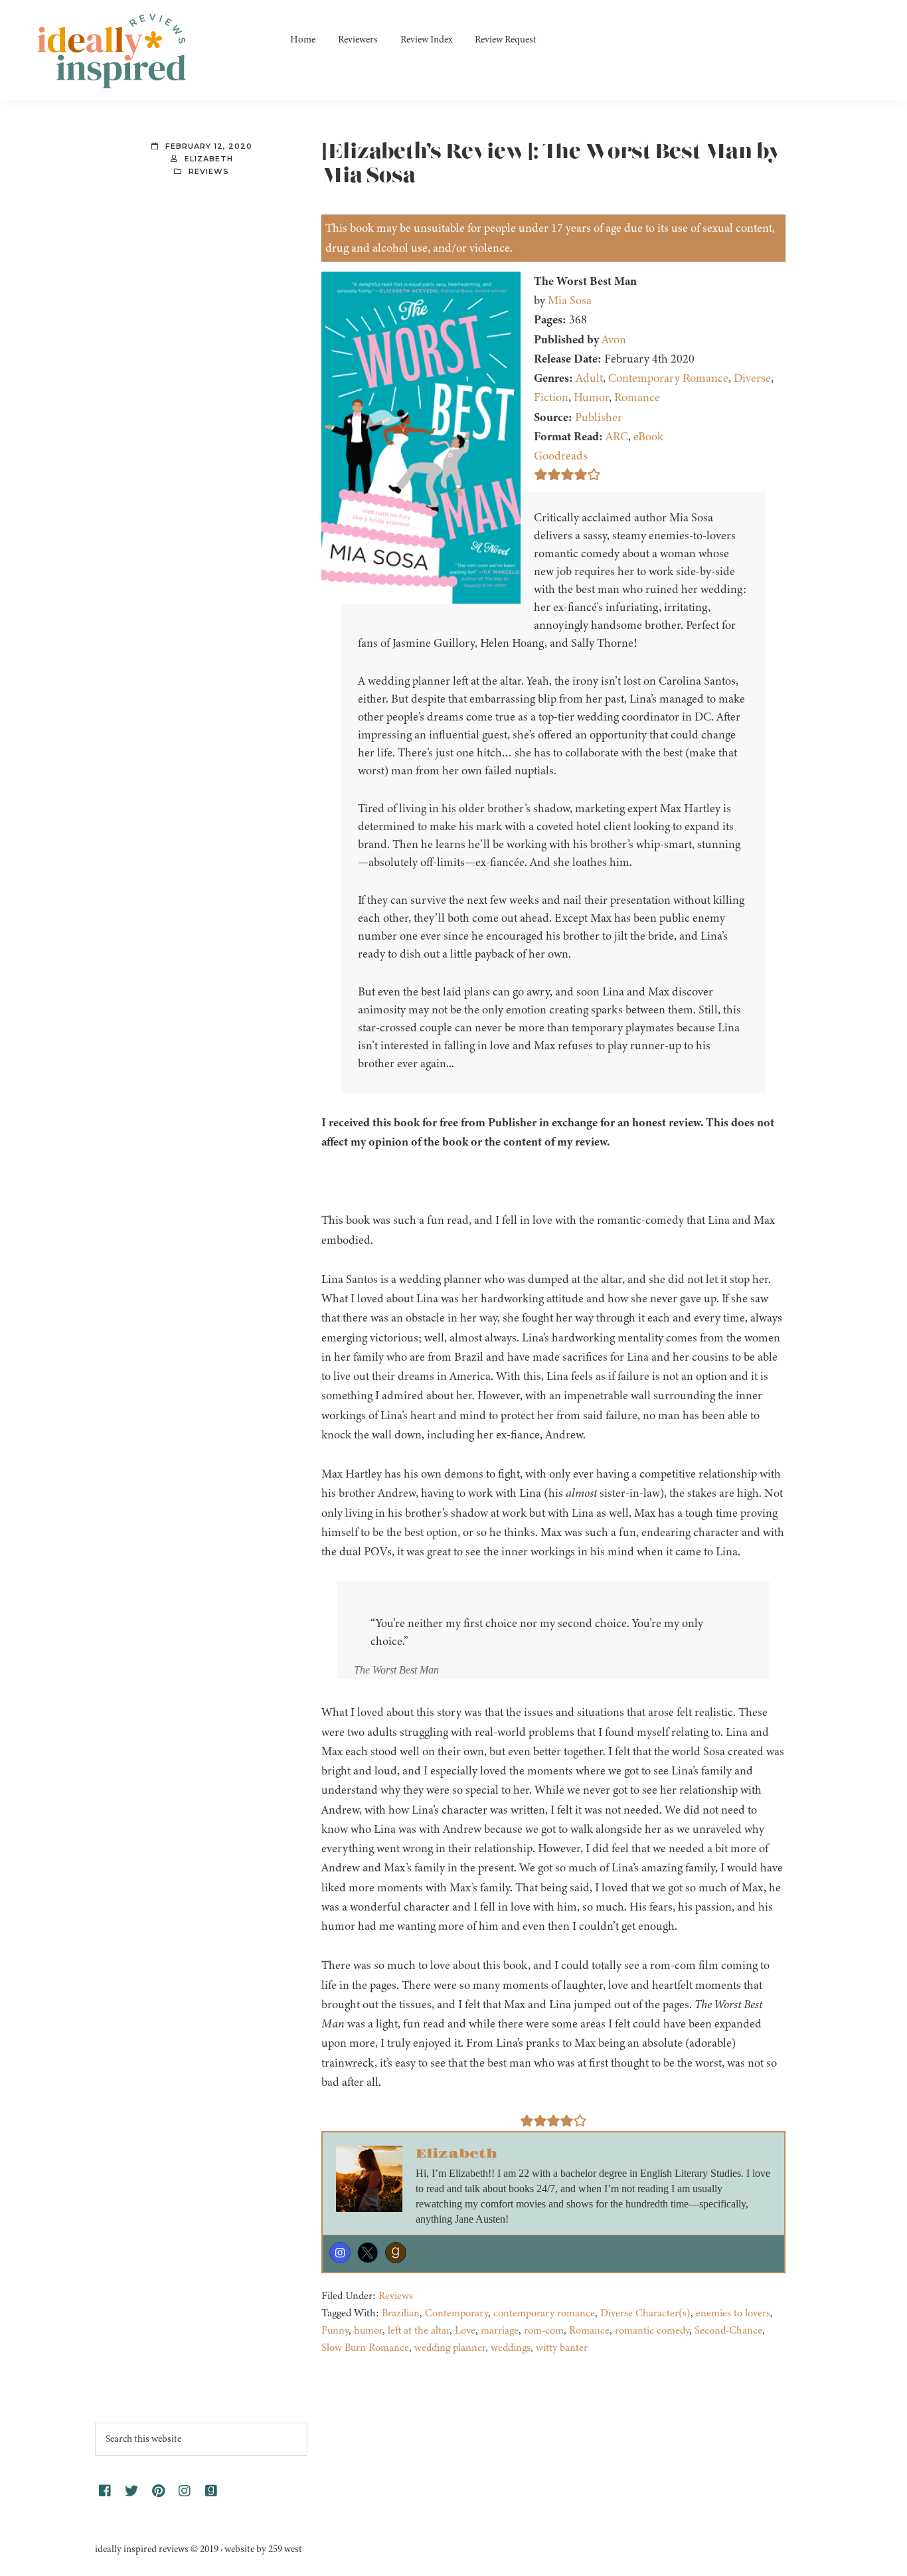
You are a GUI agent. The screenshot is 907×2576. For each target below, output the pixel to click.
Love (465, 2330)
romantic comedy (652, 2330)
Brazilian (401, 2313)
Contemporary (456, 2313)
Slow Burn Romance (365, 2348)
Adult (589, 378)
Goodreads (561, 456)
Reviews (209, 171)
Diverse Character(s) (645, 2313)
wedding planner (450, 2348)
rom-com (544, 2330)
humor (368, 2330)
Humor (591, 397)
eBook (648, 436)
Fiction (551, 397)
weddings (511, 2348)
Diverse (752, 378)
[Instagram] (340, 2253)
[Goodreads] (396, 2253)
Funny (335, 2330)
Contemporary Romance (668, 378)
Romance (637, 397)
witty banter (562, 2348)
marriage (500, 2330)
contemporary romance (544, 2313)
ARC (617, 436)
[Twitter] (368, 2253)
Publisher (599, 417)
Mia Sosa (570, 300)
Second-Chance (728, 2330)
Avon (614, 339)
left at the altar (419, 2330)
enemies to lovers (733, 2313)
